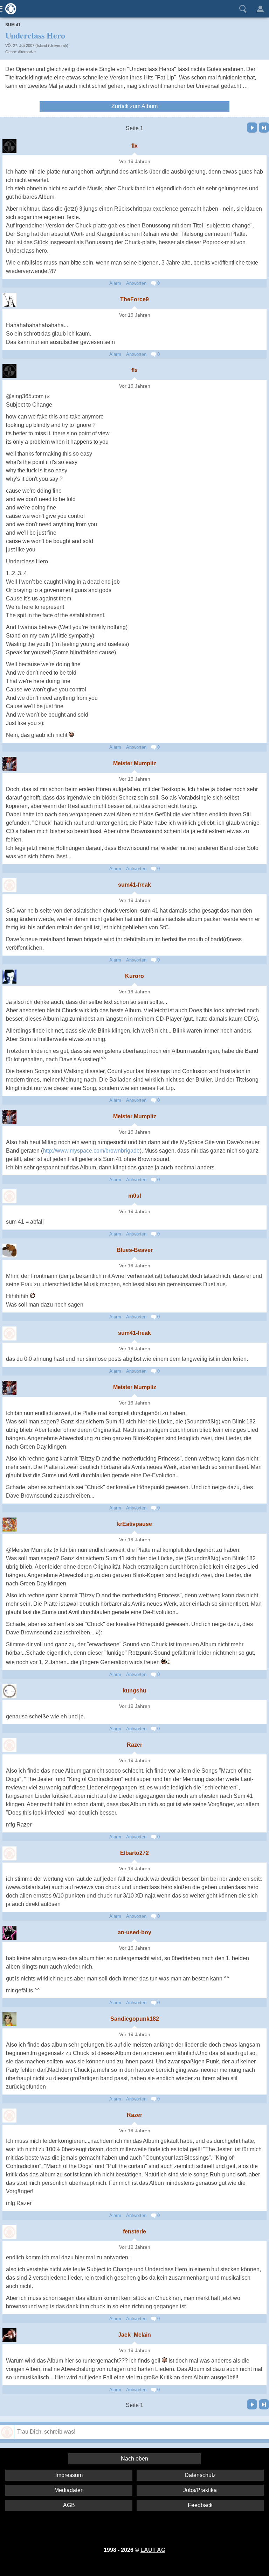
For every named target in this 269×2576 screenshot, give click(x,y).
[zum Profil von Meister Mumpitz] (9, 764)
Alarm (115, 283)
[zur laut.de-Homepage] (9, 9)
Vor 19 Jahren (135, 161)
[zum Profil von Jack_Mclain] (9, 2335)
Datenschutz (200, 2475)
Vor (252, 128)
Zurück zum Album (134, 106)
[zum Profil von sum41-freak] (9, 885)
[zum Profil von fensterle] (9, 2232)
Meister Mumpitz (135, 763)
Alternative (27, 52)
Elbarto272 (134, 1853)
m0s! (135, 1196)
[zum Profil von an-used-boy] (9, 1933)
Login (260, 9)
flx (134, 146)
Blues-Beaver (135, 1250)
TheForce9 (134, 299)
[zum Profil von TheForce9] (9, 300)
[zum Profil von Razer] (9, 1745)
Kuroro (134, 976)
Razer (134, 1745)
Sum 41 (13, 25)
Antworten (136, 283)
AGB (69, 2505)
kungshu (134, 1691)
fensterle (134, 2232)
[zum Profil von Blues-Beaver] (9, 1251)
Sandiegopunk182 (135, 2019)
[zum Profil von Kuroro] (9, 977)
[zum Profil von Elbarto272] (9, 1853)
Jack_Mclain (134, 2335)
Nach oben (134, 2459)
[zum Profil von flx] (9, 146)
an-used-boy (134, 1932)
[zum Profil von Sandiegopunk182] (9, 2019)
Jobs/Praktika (200, 2490)
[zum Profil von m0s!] (9, 1196)
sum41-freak (134, 885)
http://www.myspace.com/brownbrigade (91, 1151)
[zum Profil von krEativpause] (9, 1525)
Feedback (200, 2505)
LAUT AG (153, 2550)
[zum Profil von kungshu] (9, 1691)
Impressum (69, 2475)
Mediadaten (69, 2490)
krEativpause (134, 1524)
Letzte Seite (264, 128)
